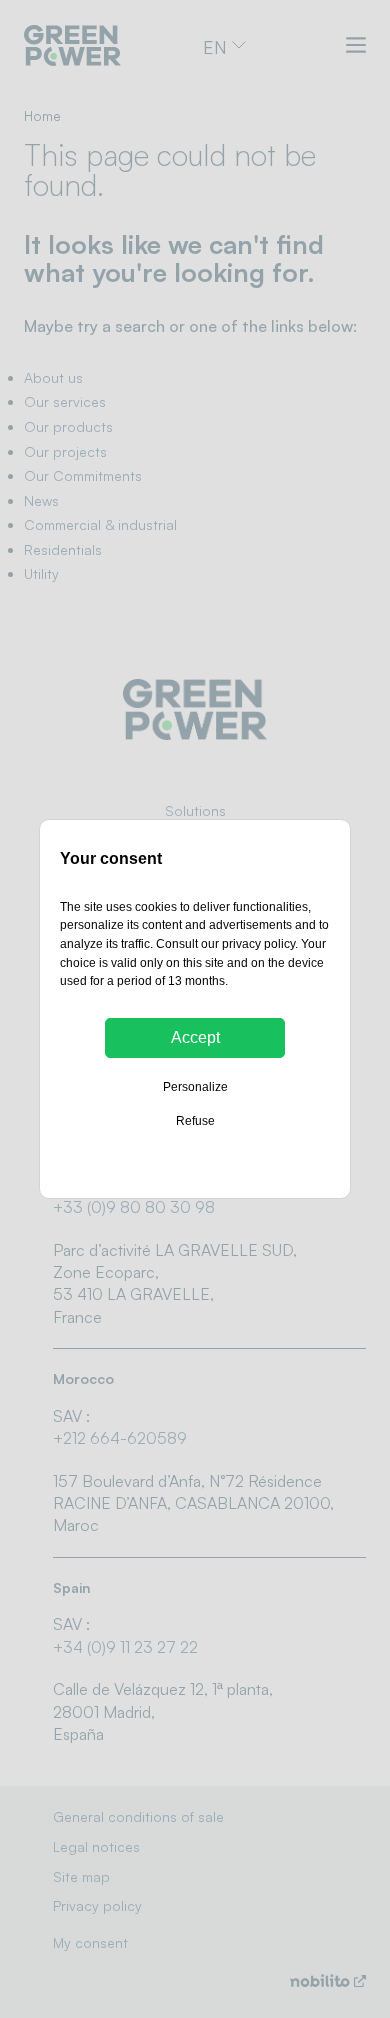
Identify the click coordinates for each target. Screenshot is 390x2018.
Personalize (195, 1087)
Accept (195, 1037)
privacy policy (258, 944)
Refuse (195, 1121)
